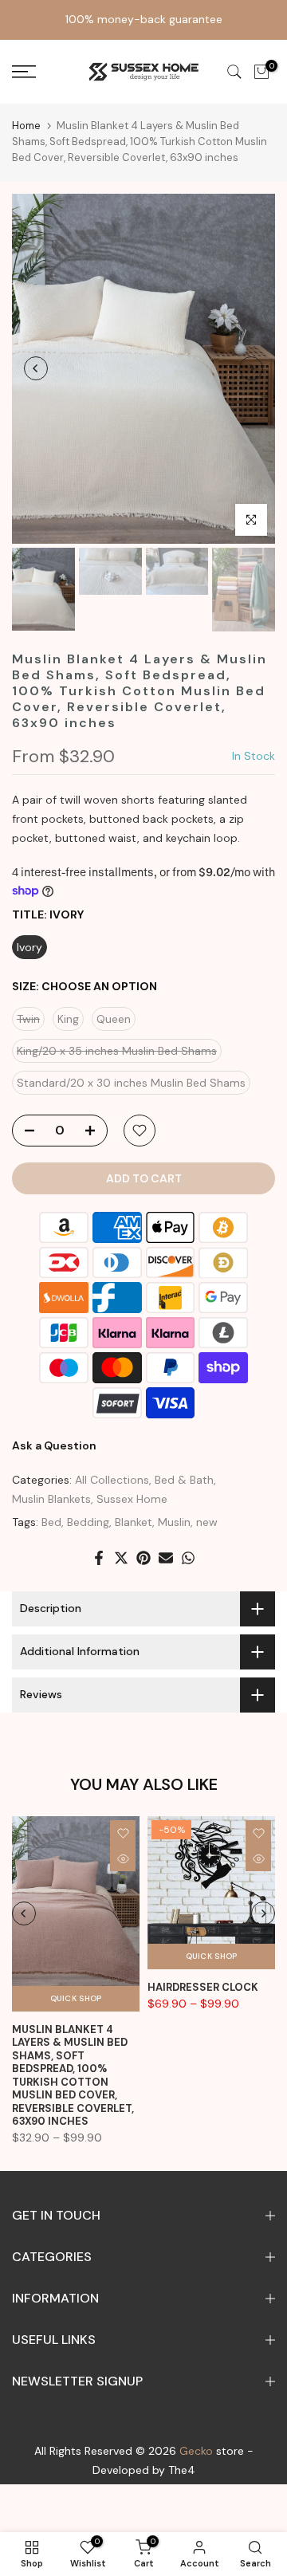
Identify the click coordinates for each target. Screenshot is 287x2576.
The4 (182, 2470)
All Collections (112, 1480)
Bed (51, 1522)
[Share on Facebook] (99, 1558)
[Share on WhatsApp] (188, 1558)
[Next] (251, 368)
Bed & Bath (184, 1480)
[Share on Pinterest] (143, 1558)
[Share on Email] (166, 1558)
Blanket (134, 1522)
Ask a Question (54, 1445)
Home (26, 126)
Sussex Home (132, 1499)
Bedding (88, 1522)
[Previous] (36, 368)
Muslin (174, 1522)
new (207, 1522)
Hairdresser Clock (203, 1987)
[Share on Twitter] (121, 1558)
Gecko (196, 2451)
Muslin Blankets (51, 1499)
